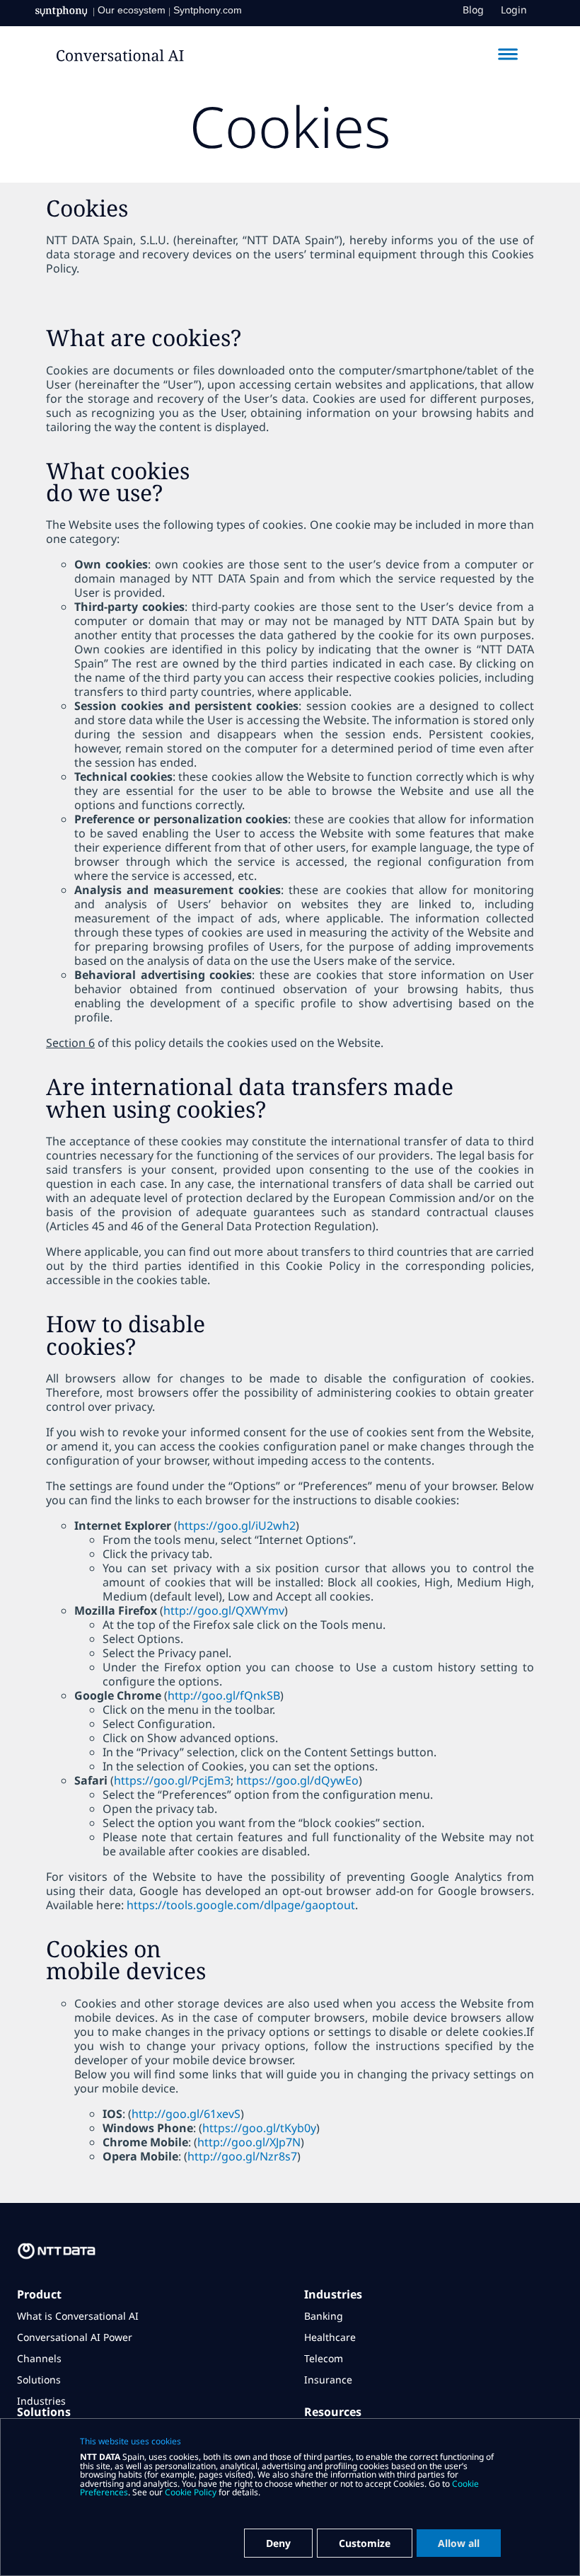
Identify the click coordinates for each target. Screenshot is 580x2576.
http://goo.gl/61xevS (186, 2114)
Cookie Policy (191, 2492)
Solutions (39, 2380)
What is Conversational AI (78, 2316)
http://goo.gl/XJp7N (249, 2142)
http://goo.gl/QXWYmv (224, 1610)
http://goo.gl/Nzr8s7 (242, 2156)
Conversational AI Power (75, 2337)
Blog (473, 10)
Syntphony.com (208, 10)
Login (514, 10)
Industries (41, 2401)
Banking (324, 2316)
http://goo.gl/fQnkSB (224, 1695)
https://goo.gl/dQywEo (297, 1780)
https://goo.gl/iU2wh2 (237, 1525)
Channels (39, 2358)
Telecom (324, 2358)
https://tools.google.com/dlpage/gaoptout (241, 1905)
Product (39, 2294)
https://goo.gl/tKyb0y (259, 2128)
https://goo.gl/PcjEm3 (172, 1780)
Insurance (328, 2380)
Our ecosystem (132, 10)
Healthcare (330, 2337)
